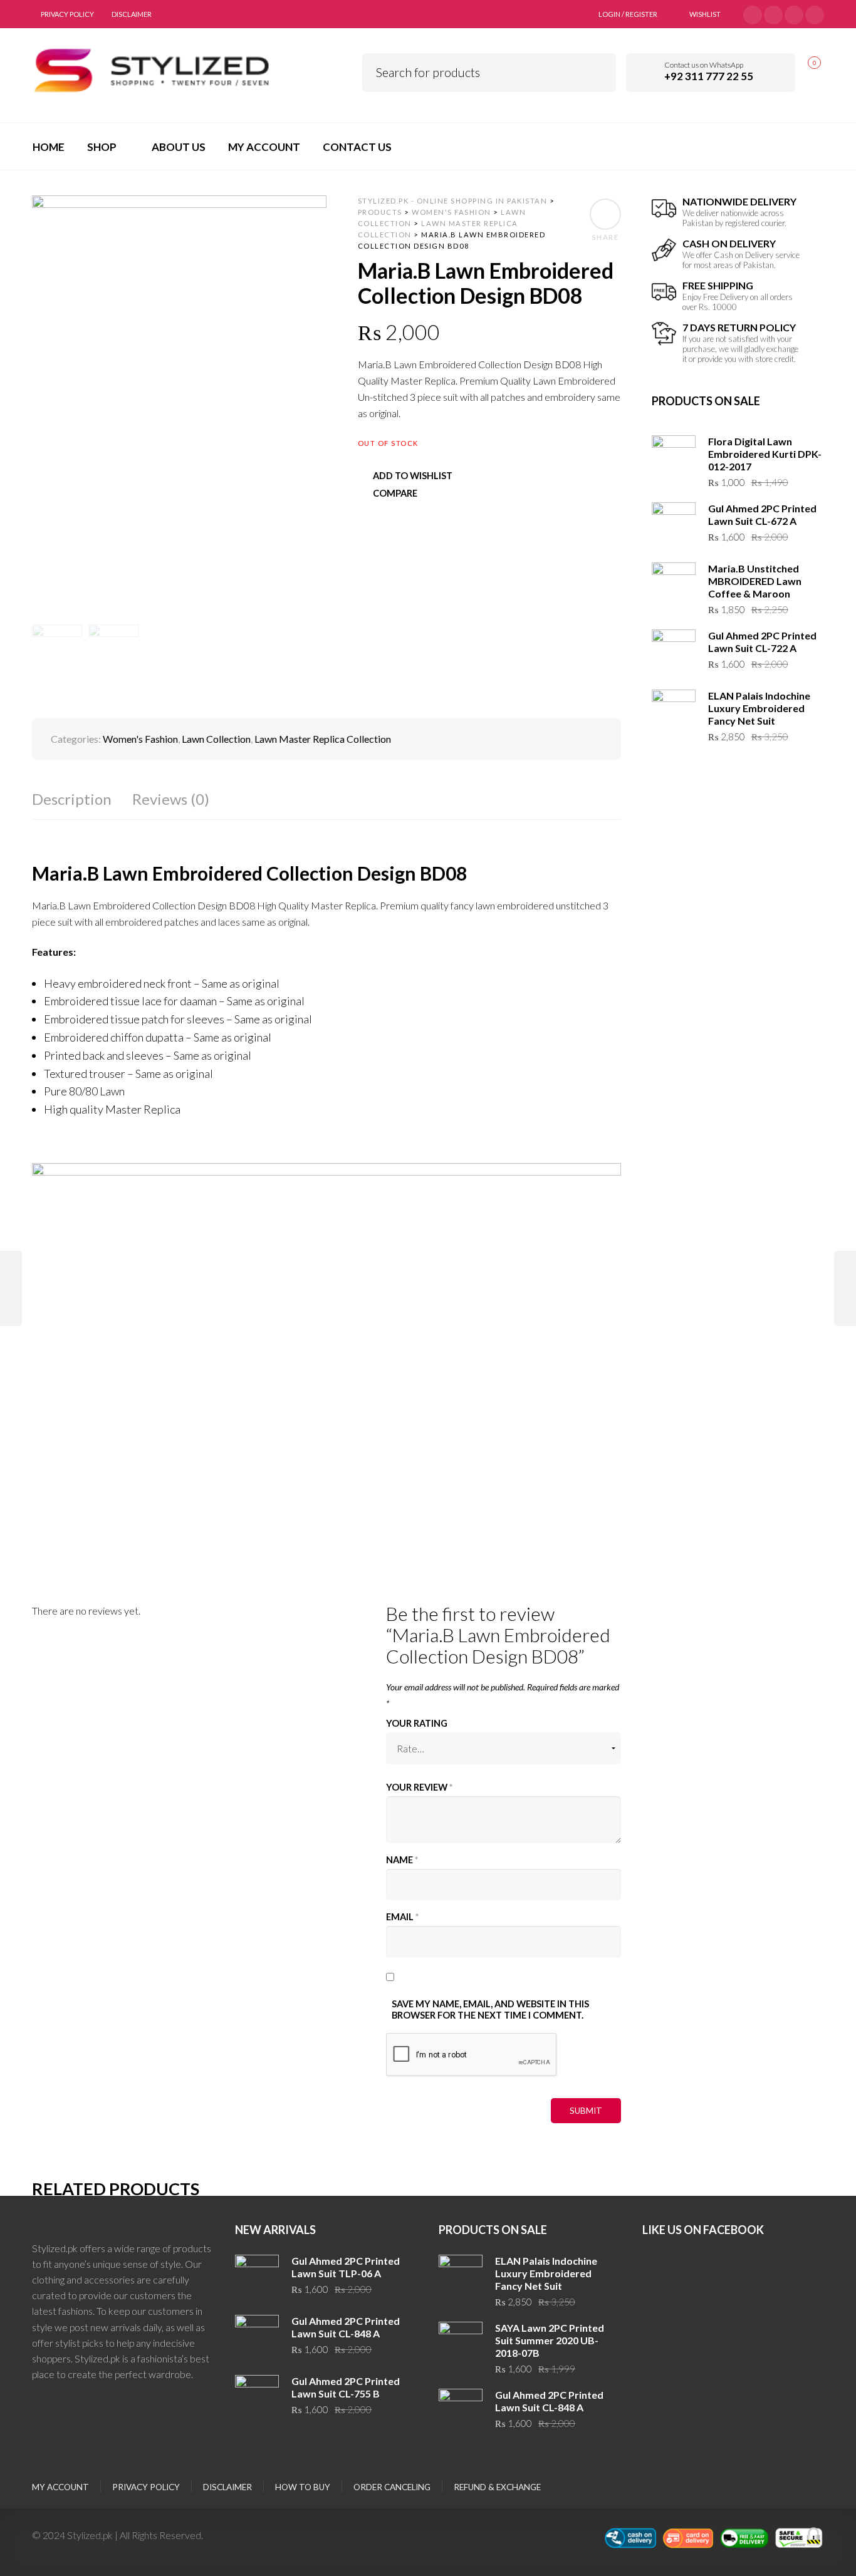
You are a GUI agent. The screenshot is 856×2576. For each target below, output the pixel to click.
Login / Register (628, 14)
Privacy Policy (67, 14)
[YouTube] (794, 13)
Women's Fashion (140, 739)
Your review (419, 1787)
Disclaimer (132, 14)
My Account (60, 2487)
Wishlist (705, 14)
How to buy (303, 2487)
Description (72, 799)
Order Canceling (392, 2487)
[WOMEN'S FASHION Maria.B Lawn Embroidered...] (11, 1288)
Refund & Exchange (497, 2487)
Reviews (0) (171, 799)
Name (402, 1860)
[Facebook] (773, 13)
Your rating (417, 1723)
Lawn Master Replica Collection (323, 739)
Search (598, 70)
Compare (395, 493)
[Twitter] (753, 13)
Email (402, 1917)
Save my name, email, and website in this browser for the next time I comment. (490, 2010)
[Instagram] (815, 13)
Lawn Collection (216, 739)
